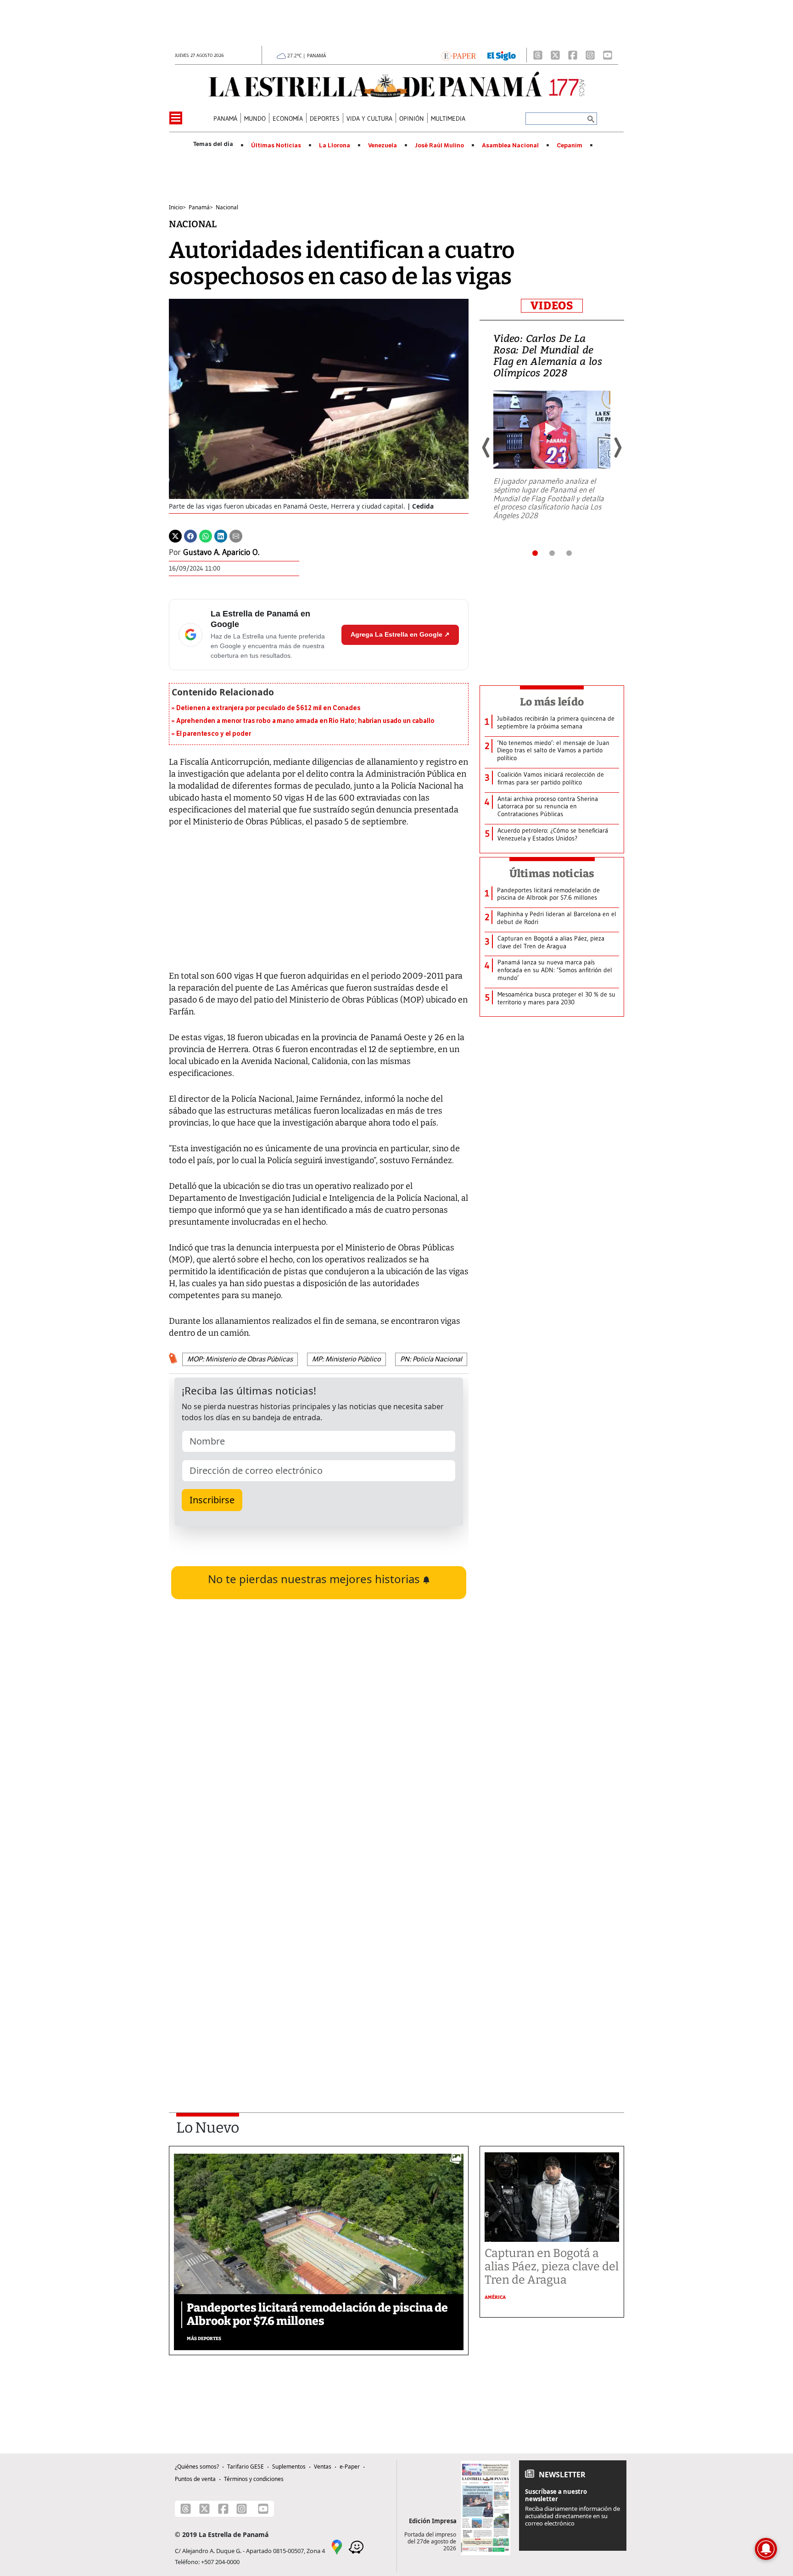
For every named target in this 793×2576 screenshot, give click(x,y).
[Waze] (356, 2546)
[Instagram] (590, 55)
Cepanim (570, 146)
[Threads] (538, 55)
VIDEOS (552, 306)
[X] (555, 55)
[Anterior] (486, 448)
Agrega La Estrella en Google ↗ (400, 634)
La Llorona (335, 146)
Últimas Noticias (276, 146)
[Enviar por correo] (236, 536)
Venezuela (383, 146)
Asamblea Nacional (510, 146)
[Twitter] (175, 536)
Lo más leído (552, 702)
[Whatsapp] (206, 536)
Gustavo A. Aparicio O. (221, 552)
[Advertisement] (319, 1970)
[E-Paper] (459, 55)
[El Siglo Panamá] (502, 55)
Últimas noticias (552, 874)
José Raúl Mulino (439, 146)
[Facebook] (573, 55)
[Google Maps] (337, 2546)
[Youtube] (608, 55)
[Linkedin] (221, 536)
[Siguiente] (617, 448)
